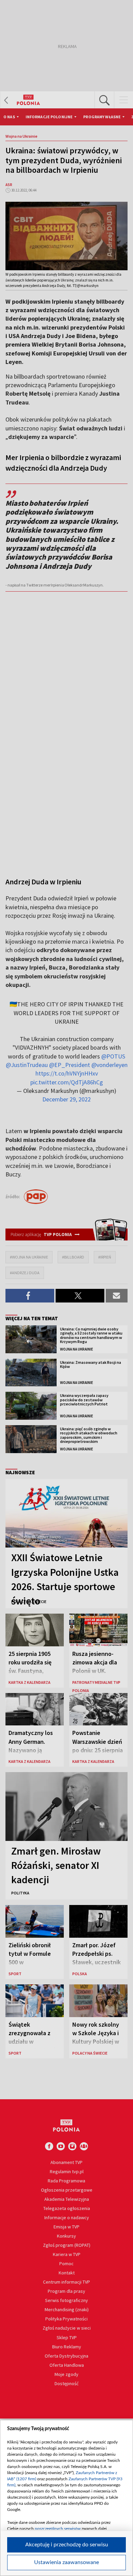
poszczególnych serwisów (58, 2529)
